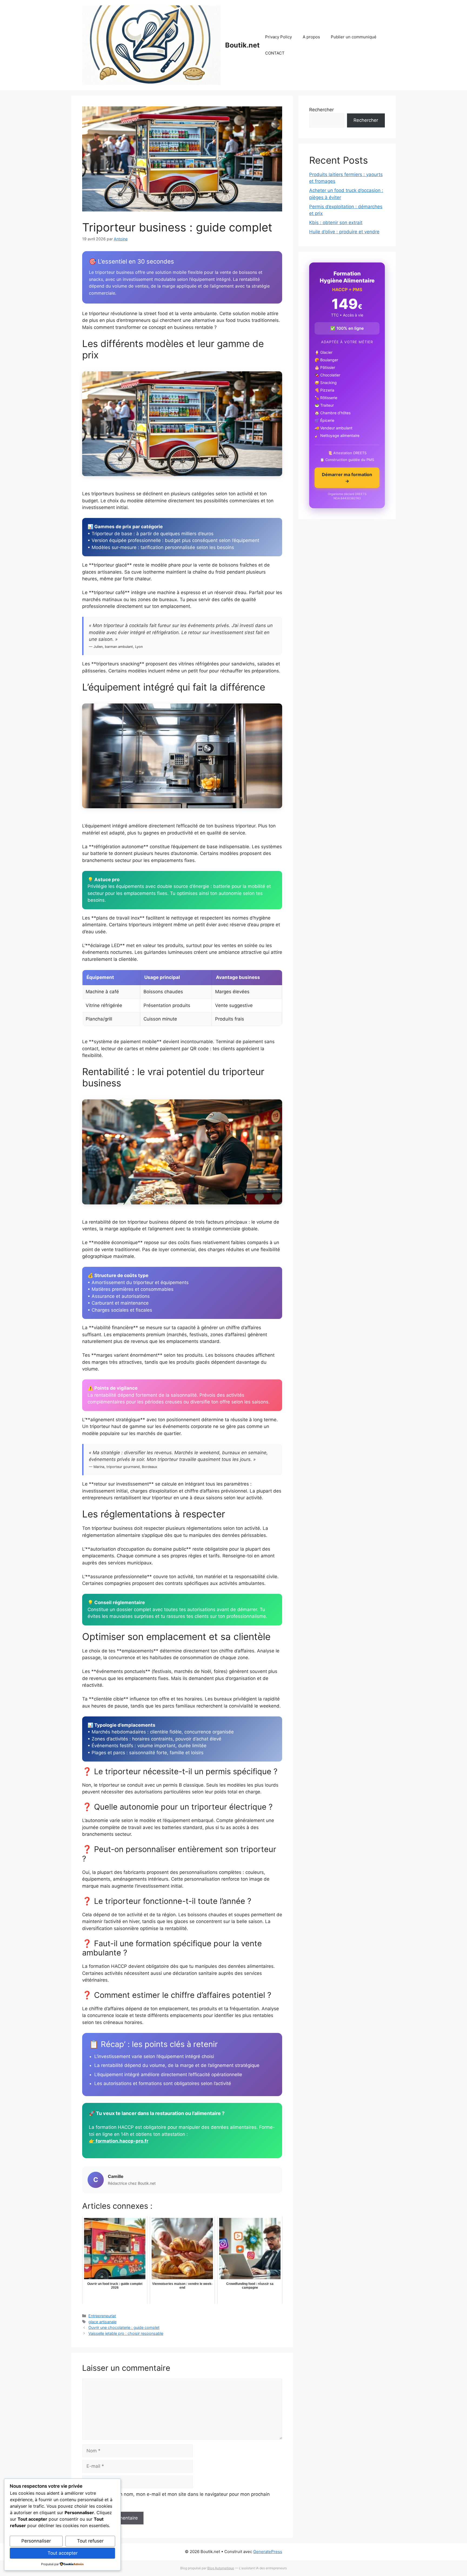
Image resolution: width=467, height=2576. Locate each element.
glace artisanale (102, 2322)
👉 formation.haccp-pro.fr (119, 2141)
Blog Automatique (221, 2568)
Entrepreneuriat (102, 2316)
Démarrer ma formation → (347, 478)
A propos (311, 37)
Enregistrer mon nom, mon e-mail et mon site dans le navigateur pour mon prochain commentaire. (179, 2498)
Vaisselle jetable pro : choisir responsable (126, 2333)
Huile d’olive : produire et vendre (344, 232)
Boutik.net (242, 45)
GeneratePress (268, 2552)
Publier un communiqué (354, 37)
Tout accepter (63, 2553)
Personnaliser (36, 2541)
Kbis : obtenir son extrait (336, 223)
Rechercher (321, 110)
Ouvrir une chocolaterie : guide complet (124, 2327)
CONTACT (275, 53)
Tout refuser (90, 2541)
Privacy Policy (278, 37)
